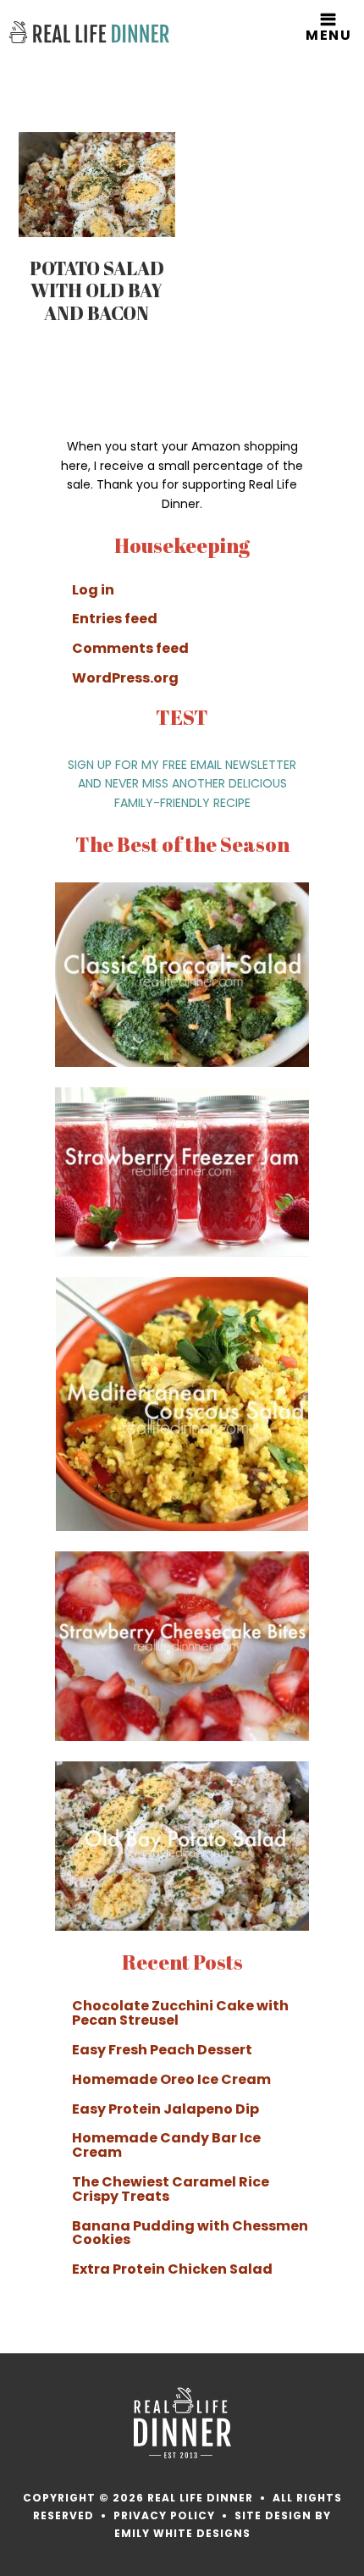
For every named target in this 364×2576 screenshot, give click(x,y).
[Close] (346, 1153)
